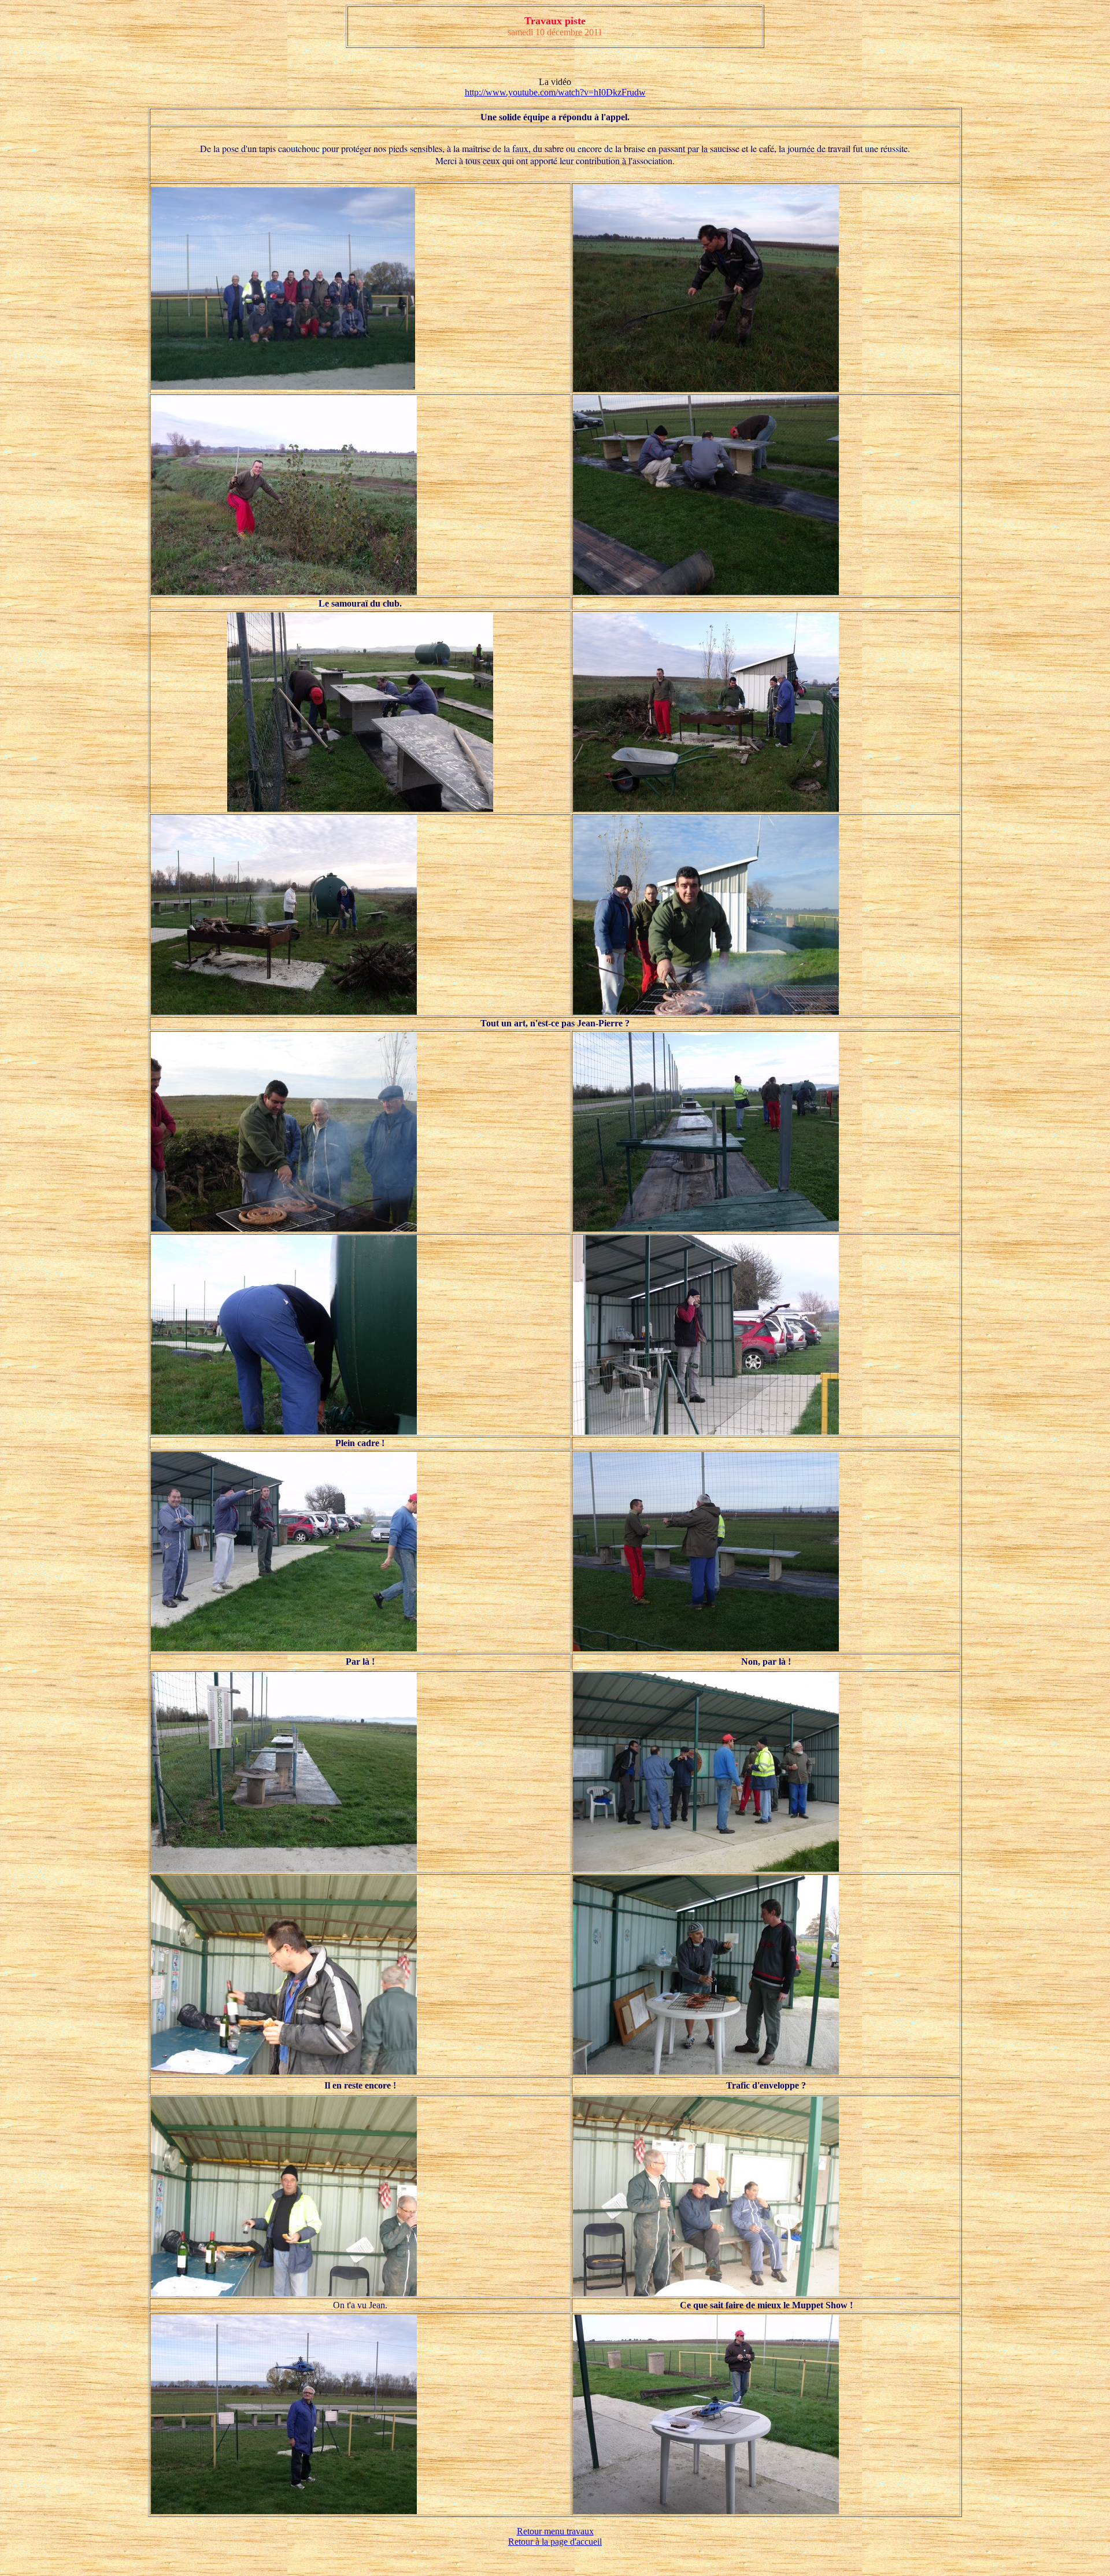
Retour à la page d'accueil (555, 2542)
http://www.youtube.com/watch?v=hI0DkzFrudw (555, 92)
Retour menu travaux (555, 2531)
